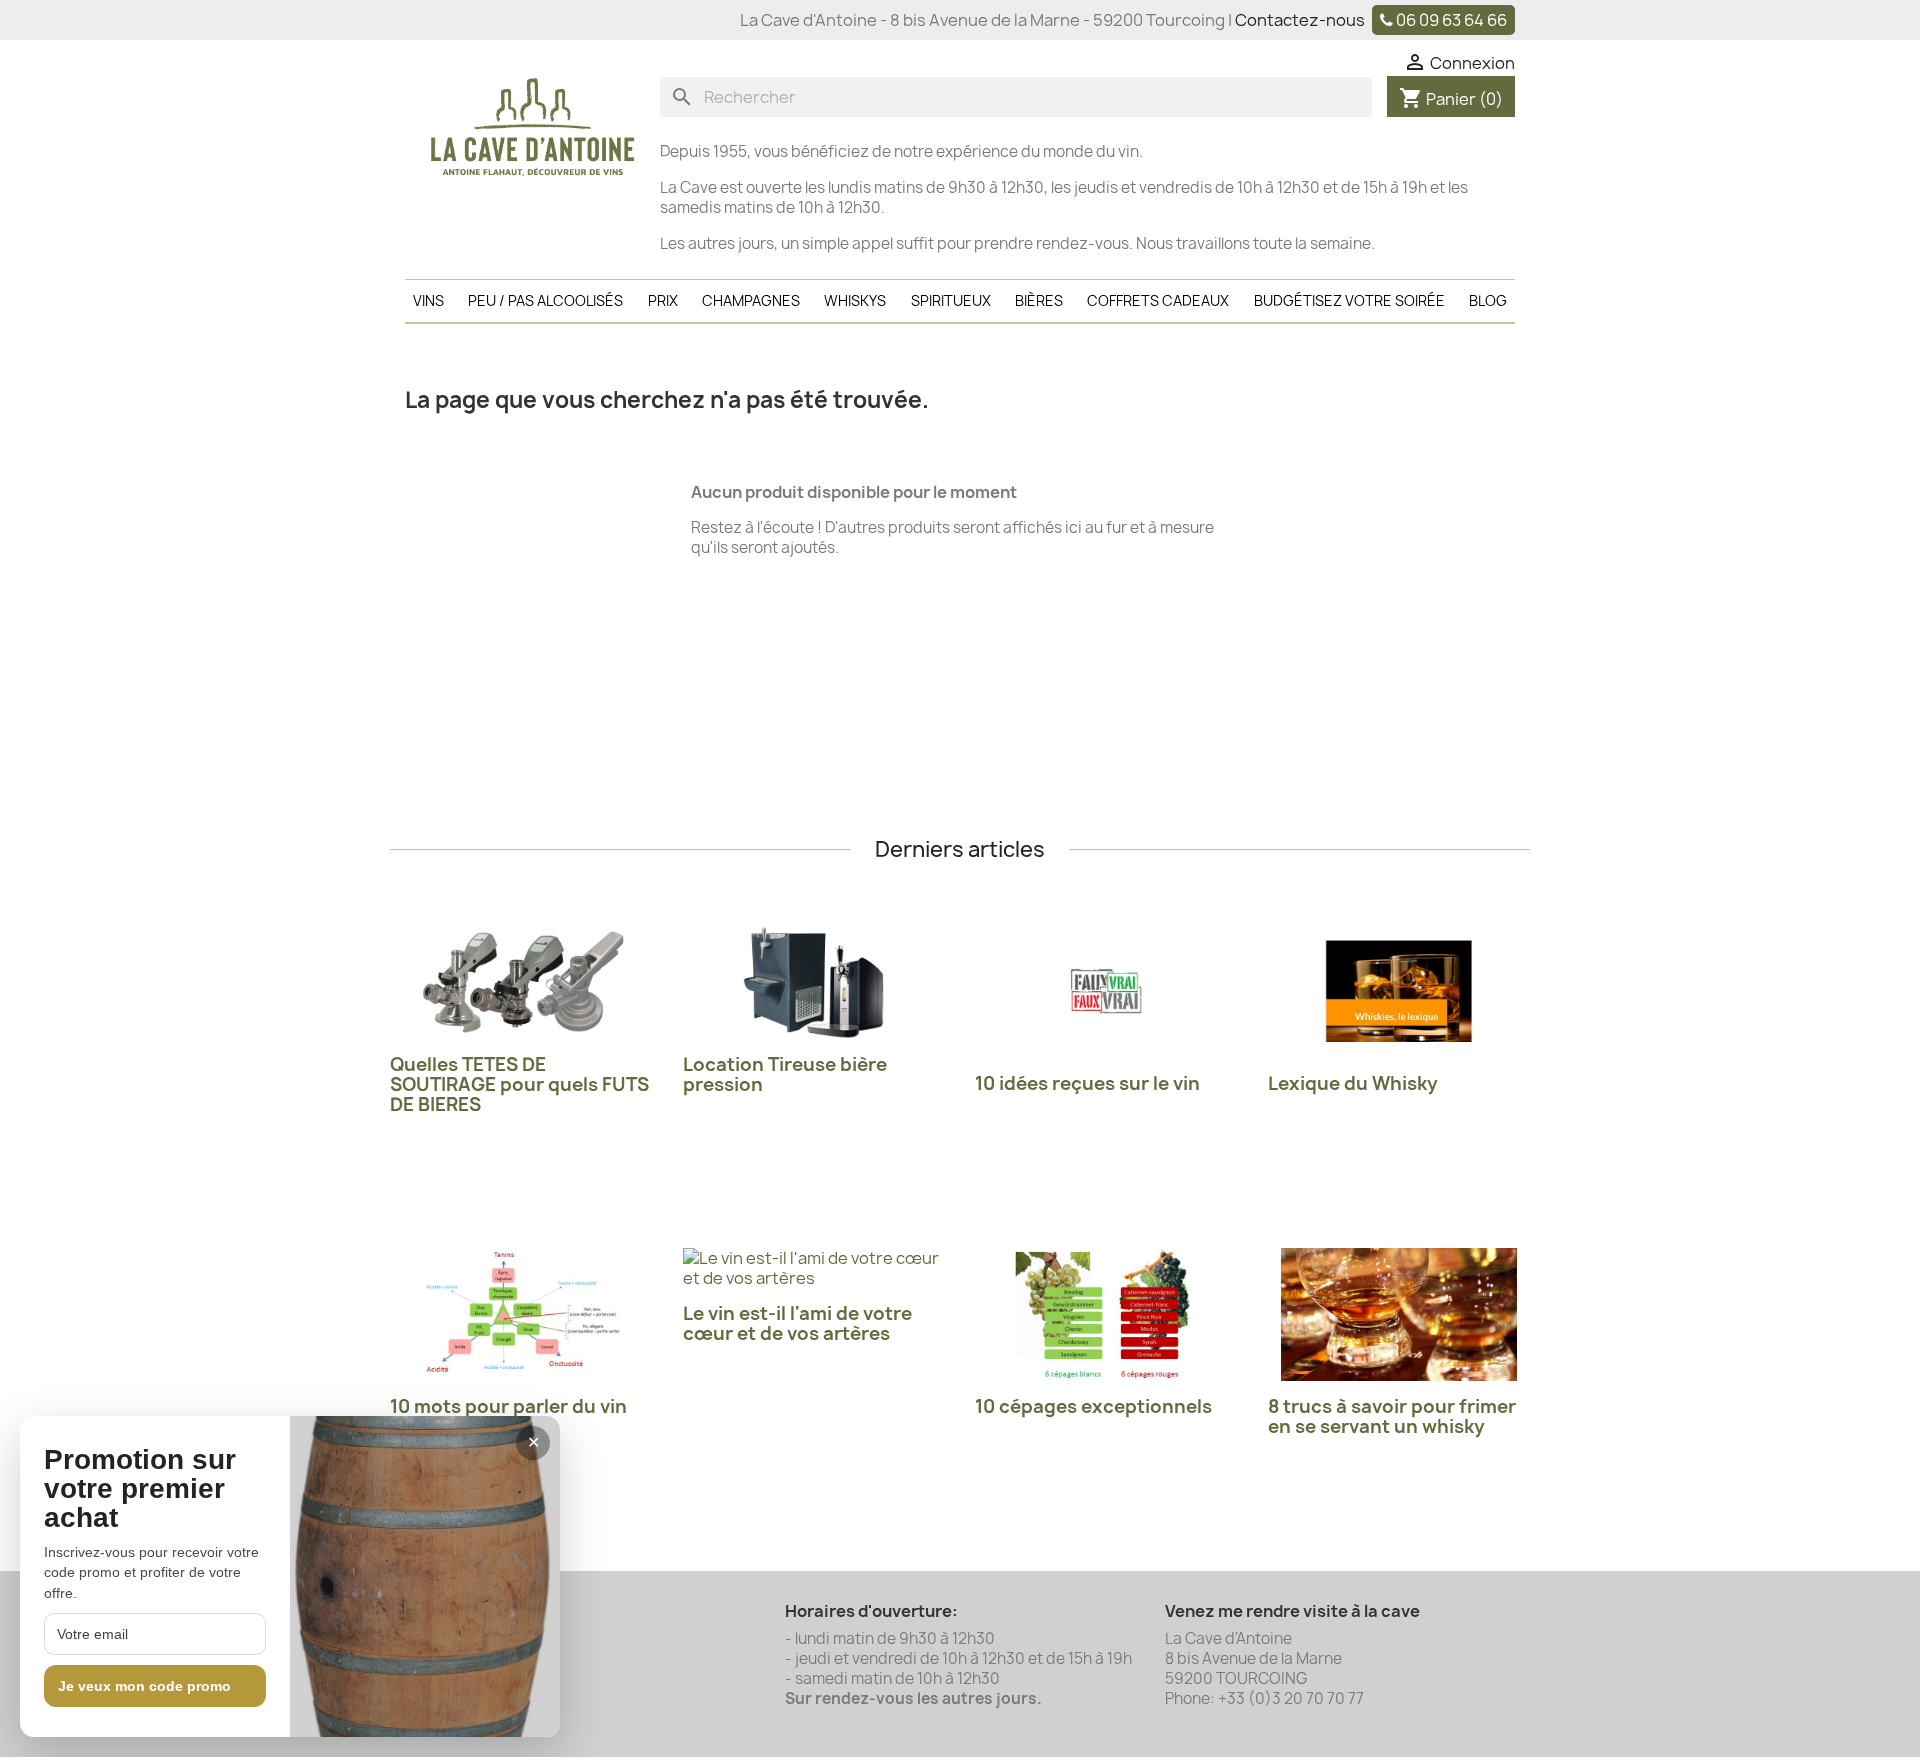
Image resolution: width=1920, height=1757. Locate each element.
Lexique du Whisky (1353, 1083)
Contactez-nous (1300, 20)
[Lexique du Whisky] (1399, 991)
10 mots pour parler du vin (508, 1406)
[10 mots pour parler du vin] (521, 1314)
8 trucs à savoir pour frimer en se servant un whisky (1392, 1416)
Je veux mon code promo (144, 1686)
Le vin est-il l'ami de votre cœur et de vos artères (797, 1323)
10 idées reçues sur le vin (1087, 1083)
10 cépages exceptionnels (1093, 1406)
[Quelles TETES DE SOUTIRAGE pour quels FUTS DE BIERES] (521, 982)
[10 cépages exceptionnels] (1106, 1314)
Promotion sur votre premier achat (140, 1489)
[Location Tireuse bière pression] (814, 982)
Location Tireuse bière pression (785, 1074)
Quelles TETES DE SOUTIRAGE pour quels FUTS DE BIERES (519, 1084)
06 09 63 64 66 (1451, 20)
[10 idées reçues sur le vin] (1106, 991)
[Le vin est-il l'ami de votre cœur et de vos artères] (814, 1268)
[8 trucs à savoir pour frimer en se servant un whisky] (1399, 1314)
